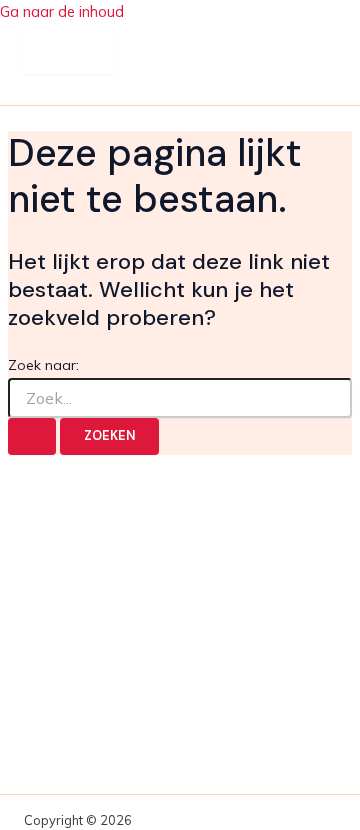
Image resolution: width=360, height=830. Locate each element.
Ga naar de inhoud (62, 11)
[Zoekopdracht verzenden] (32, 436)
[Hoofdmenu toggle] (69, 49)
